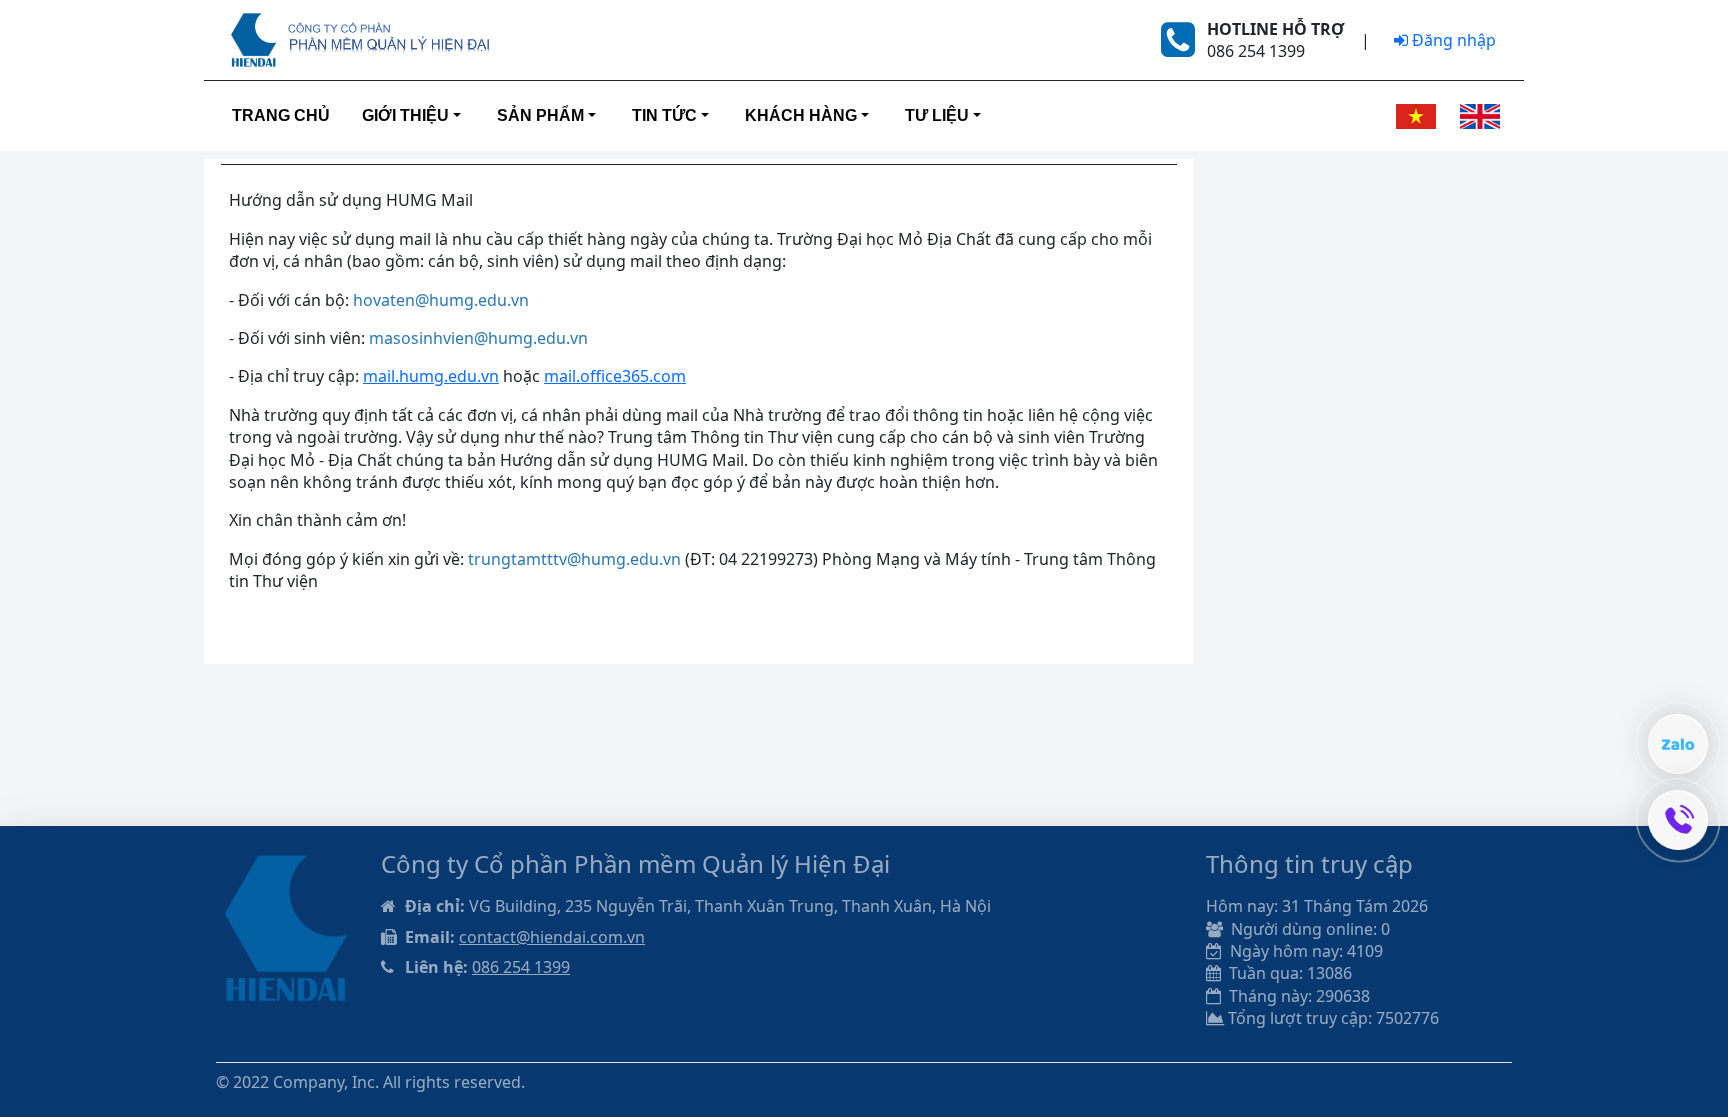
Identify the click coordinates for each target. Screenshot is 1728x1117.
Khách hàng (801, 115)
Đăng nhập (1452, 40)
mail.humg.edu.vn (431, 376)
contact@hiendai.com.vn (552, 937)
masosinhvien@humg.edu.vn (478, 338)
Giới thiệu (405, 115)
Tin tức (664, 115)
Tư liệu (937, 115)
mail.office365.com (615, 376)
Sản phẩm (540, 115)
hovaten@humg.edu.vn (441, 300)
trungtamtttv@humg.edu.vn (574, 559)
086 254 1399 (521, 967)
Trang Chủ (281, 115)
